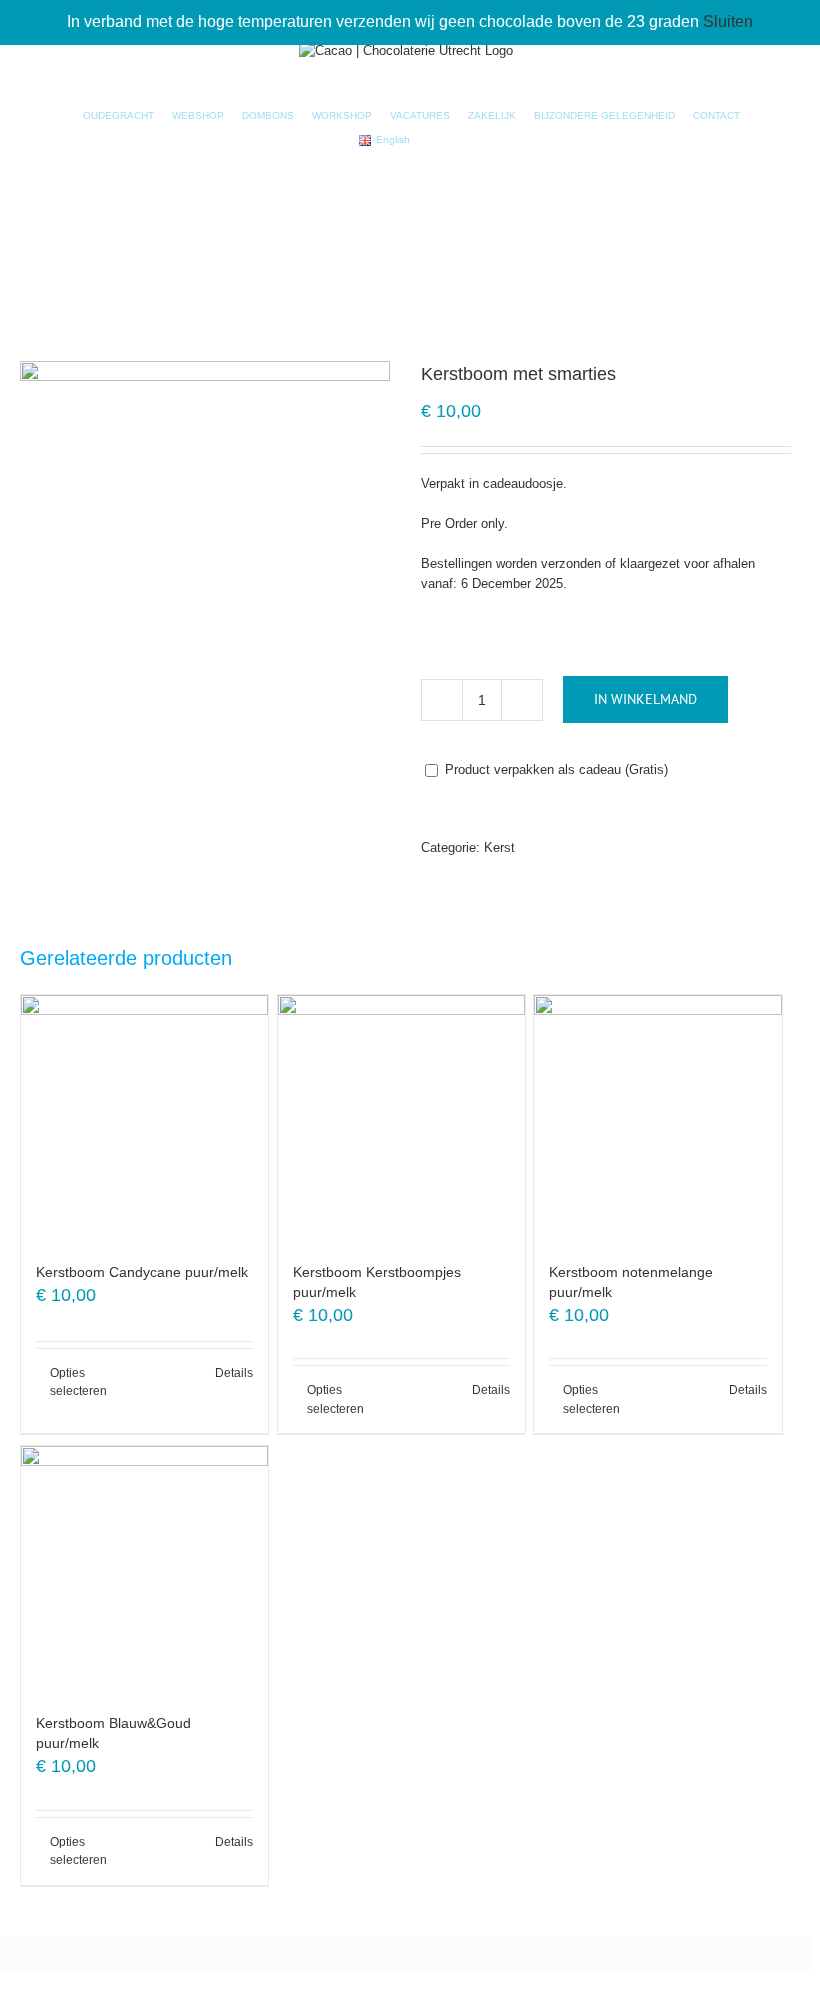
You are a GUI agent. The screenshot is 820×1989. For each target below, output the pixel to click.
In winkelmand (645, 699)
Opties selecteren (78, 1382)
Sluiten (728, 21)
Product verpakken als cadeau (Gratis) (554, 769)
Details (234, 1373)
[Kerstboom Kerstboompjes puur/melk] (401, 1118)
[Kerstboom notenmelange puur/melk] (657, 1118)
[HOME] (59, 115)
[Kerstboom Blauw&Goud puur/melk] (144, 1569)
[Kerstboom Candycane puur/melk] (144, 1118)
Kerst (499, 847)
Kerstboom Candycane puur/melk (142, 1272)
